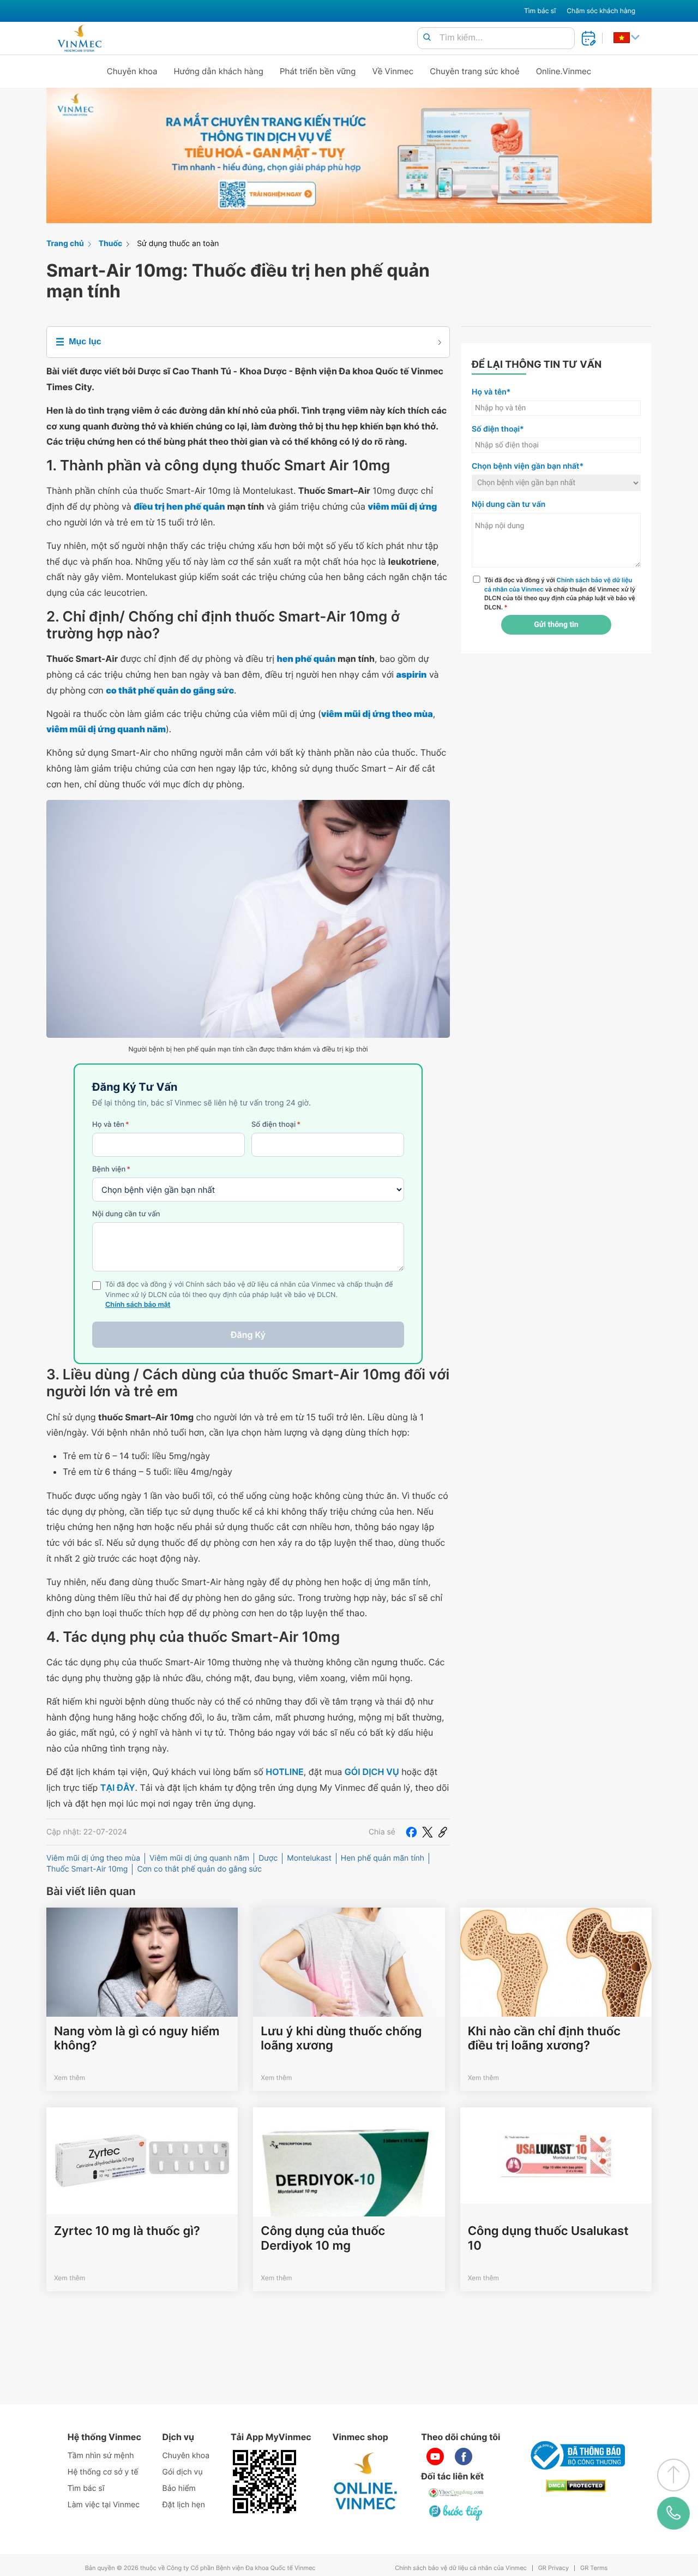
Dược (268, 1858)
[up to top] (673, 2475)
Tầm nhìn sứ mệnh (101, 2456)
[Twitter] (428, 1832)
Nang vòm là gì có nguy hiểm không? (137, 2039)
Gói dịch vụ (183, 2472)
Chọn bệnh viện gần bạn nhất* (528, 466)
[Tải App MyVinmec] (264, 2482)
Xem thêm (70, 2078)
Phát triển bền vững (318, 71)
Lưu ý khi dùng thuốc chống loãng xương (341, 2039)
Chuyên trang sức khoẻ (474, 71)
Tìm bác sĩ (540, 11)
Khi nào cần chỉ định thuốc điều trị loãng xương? (544, 2039)
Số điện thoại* (498, 429)
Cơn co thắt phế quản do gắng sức (199, 1869)
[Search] (427, 38)
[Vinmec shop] (366, 2482)
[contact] (673, 2513)
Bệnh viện (111, 1169)
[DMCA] (576, 2486)
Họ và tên (111, 1125)
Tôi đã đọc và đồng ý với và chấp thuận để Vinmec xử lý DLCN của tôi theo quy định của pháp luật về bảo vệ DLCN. (560, 594)
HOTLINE (284, 1772)
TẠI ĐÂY (118, 1788)
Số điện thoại (276, 1125)
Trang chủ (65, 244)
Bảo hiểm (179, 2488)
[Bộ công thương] (576, 2455)
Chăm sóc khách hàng (601, 11)
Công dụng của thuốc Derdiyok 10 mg (323, 2238)
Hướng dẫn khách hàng (219, 71)
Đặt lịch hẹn (184, 2505)
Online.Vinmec (564, 71)
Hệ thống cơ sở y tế (103, 2472)
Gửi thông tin (556, 625)
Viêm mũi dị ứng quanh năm (199, 1858)
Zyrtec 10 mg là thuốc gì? (127, 2231)
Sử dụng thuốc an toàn (178, 244)
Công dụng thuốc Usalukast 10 (548, 2238)
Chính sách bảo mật (138, 1305)
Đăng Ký (248, 1335)
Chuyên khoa (132, 71)
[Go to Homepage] (79, 38)
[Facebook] (411, 1832)
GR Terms (594, 2568)
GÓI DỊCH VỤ (372, 1772)
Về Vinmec (393, 71)
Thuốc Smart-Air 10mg (87, 1869)
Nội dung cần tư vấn (126, 1214)
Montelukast (309, 1858)
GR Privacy (553, 2568)
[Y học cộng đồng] (456, 2493)
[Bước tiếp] (456, 2512)
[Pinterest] (443, 1832)
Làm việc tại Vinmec (104, 2505)
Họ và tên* (491, 392)
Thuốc (111, 244)
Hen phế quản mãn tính (383, 1858)
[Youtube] (435, 2457)
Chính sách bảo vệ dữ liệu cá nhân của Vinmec (461, 2568)
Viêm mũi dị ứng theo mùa (93, 1858)
